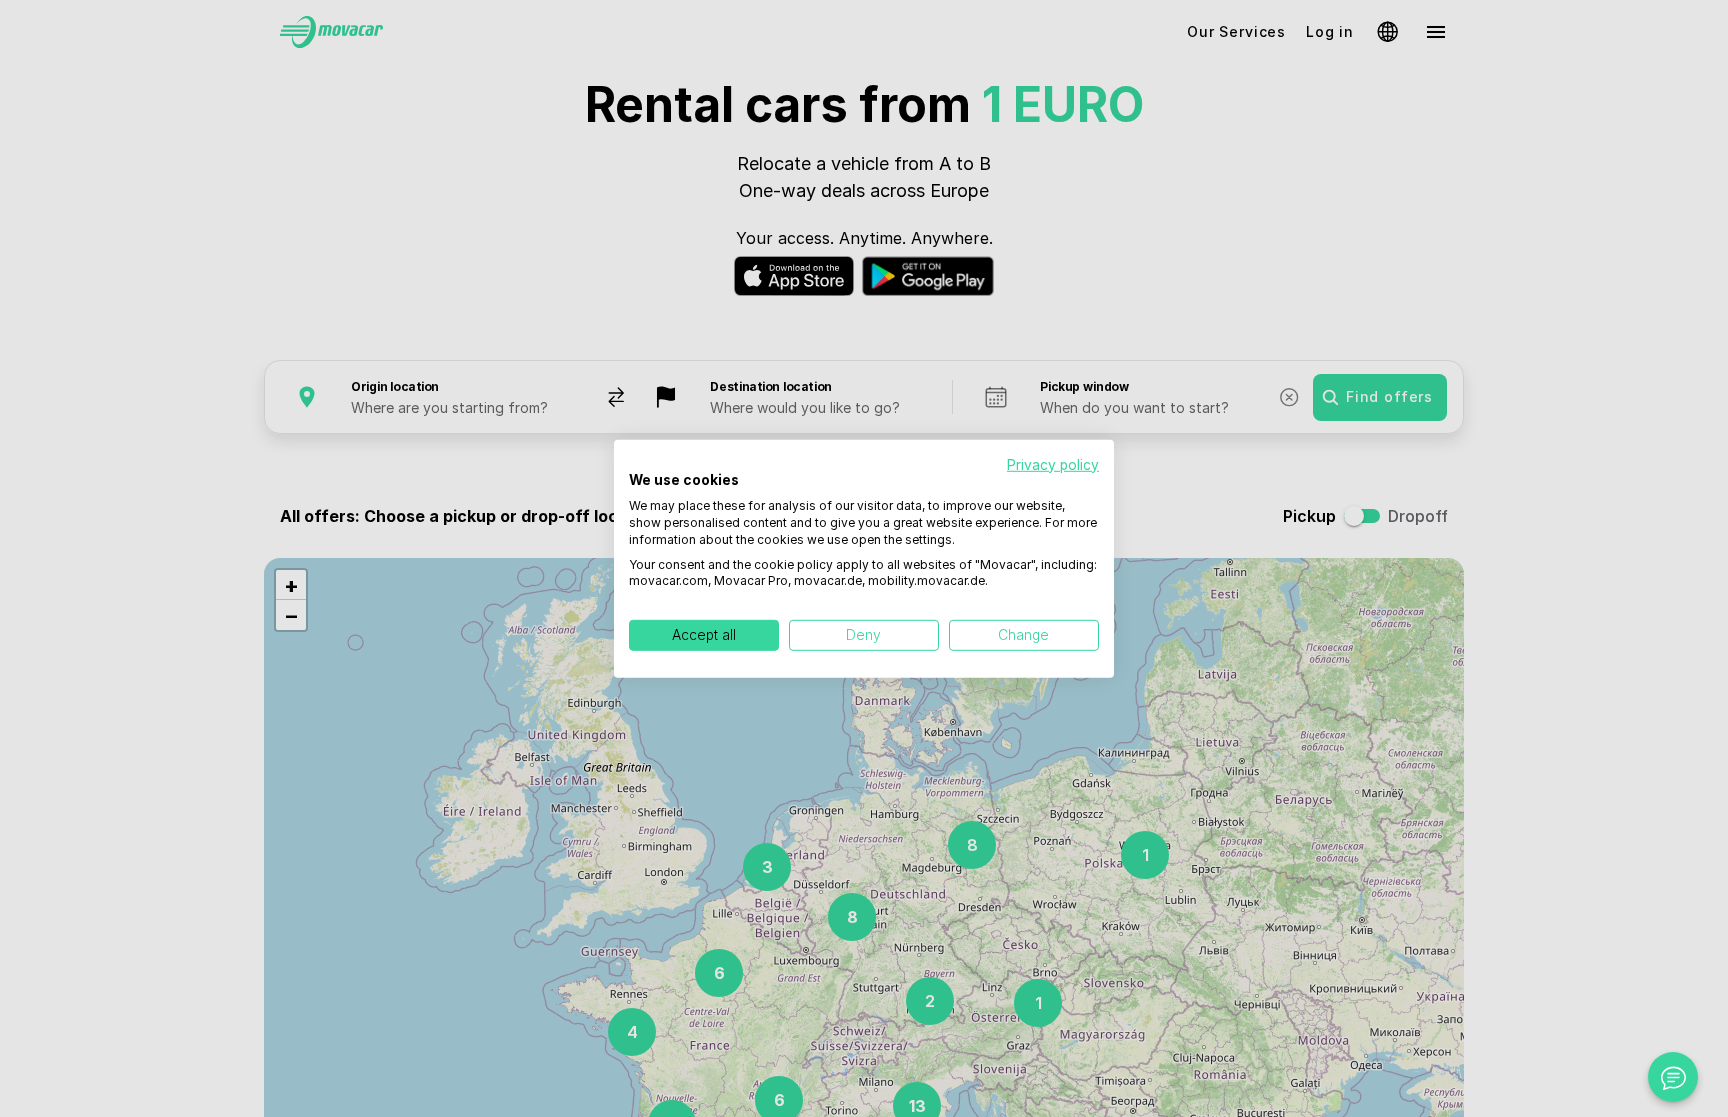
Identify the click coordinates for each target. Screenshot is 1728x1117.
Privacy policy (1053, 464)
